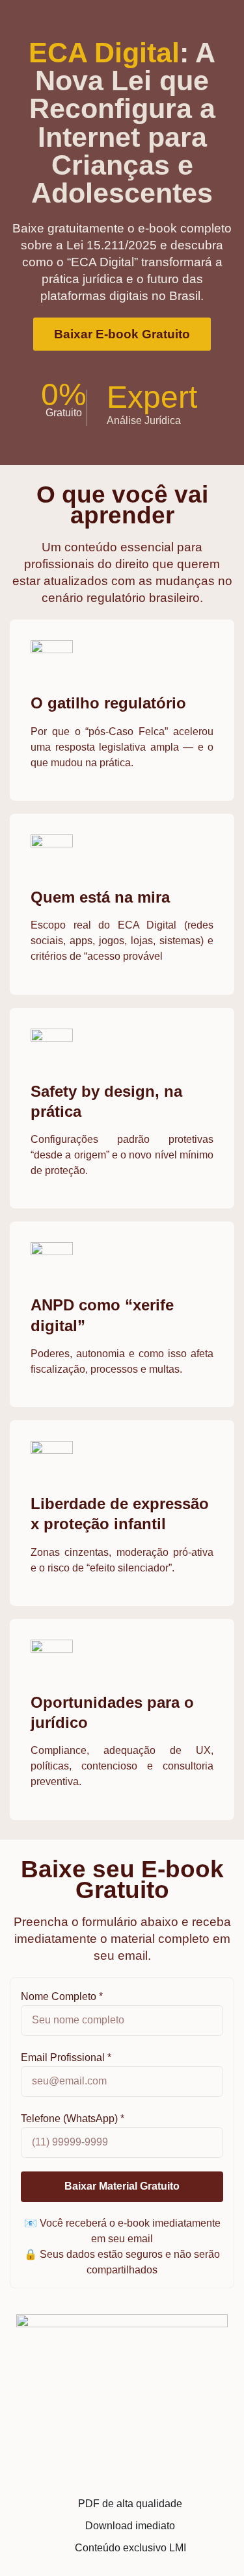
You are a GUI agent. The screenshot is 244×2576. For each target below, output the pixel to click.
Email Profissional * (66, 2057)
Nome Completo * (62, 1996)
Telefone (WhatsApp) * (73, 2119)
